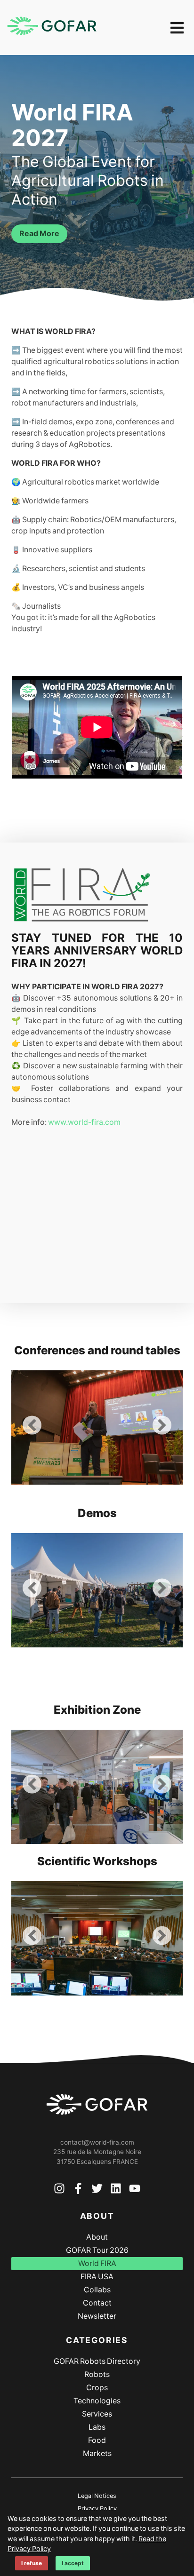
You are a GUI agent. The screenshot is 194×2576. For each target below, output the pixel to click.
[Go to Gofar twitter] (97, 2190)
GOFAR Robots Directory (97, 2361)
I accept (73, 2563)
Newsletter (97, 2316)
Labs (97, 2427)
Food (97, 2440)
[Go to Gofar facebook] (78, 2190)
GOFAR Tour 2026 (97, 2250)
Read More (39, 234)
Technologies (97, 2401)
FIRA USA (97, 2277)
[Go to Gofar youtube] (135, 2190)
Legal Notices (97, 2496)
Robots (97, 2374)
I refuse (32, 2563)
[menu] (177, 28)
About (97, 2237)
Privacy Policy (97, 2508)
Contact (97, 2303)
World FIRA (97, 2263)
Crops (97, 2388)
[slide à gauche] (32, 1427)
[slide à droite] (162, 1427)
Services (97, 2414)
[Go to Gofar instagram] (59, 2190)
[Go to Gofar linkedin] (116, 2190)
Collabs (97, 2290)
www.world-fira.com (84, 1122)
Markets (97, 2453)
